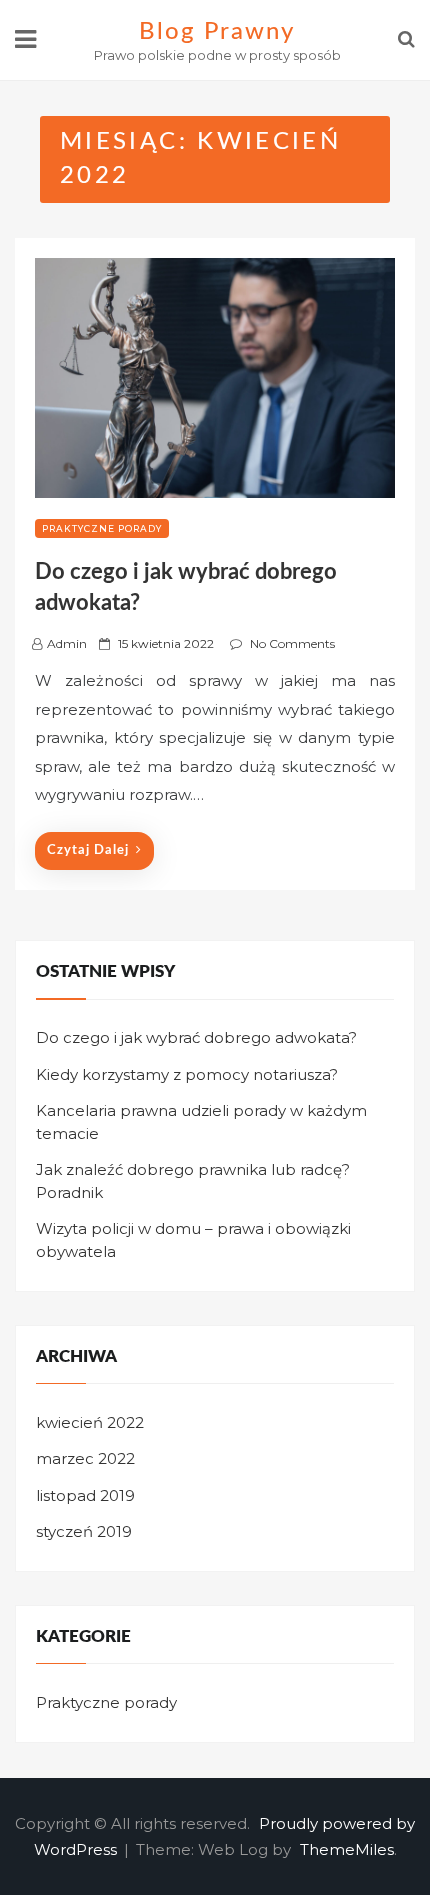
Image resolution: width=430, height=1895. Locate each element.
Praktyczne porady (102, 528)
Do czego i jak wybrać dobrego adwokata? (196, 1037)
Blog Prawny (216, 32)
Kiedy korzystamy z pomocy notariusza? (187, 1074)
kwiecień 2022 (90, 1422)
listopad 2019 (85, 1495)
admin (67, 643)
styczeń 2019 (84, 1531)
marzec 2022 (85, 1458)
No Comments (292, 643)
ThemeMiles (347, 1849)
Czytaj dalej (88, 850)
